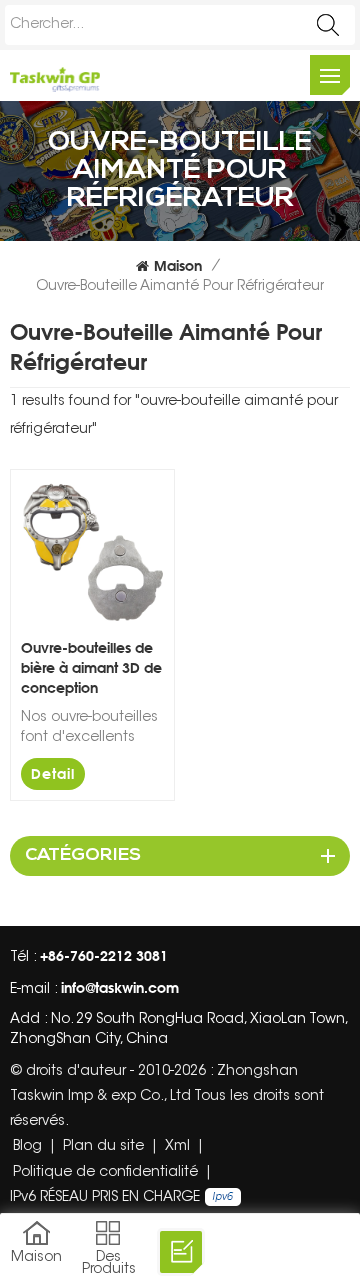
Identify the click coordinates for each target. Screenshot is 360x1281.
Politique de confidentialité (105, 1173)
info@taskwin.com (120, 987)
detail (53, 773)
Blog (27, 1147)
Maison (178, 265)
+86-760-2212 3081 (104, 955)
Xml (177, 1147)
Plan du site (103, 1147)
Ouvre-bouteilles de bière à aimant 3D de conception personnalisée (91, 668)
